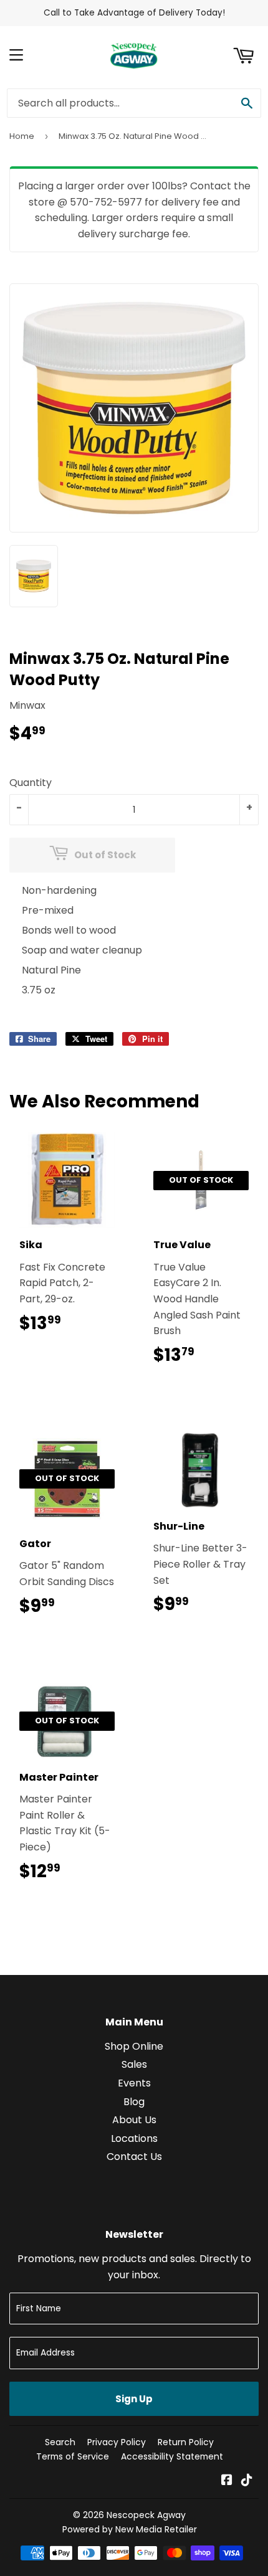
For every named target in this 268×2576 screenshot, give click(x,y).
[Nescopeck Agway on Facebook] (227, 2481)
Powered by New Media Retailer (130, 2529)
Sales (134, 2064)
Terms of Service (73, 2456)
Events (134, 2083)
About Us (134, 2120)
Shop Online (134, 2046)
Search (60, 2442)
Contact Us (134, 2157)
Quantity (31, 783)
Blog (134, 2102)
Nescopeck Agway (146, 2515)
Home (22, 136)
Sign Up (134, 2399)
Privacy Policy (117, 2442)
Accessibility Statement (172, 2456)
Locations (134, 2138)
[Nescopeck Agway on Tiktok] (247, 2481)
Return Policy (186, 2442)
